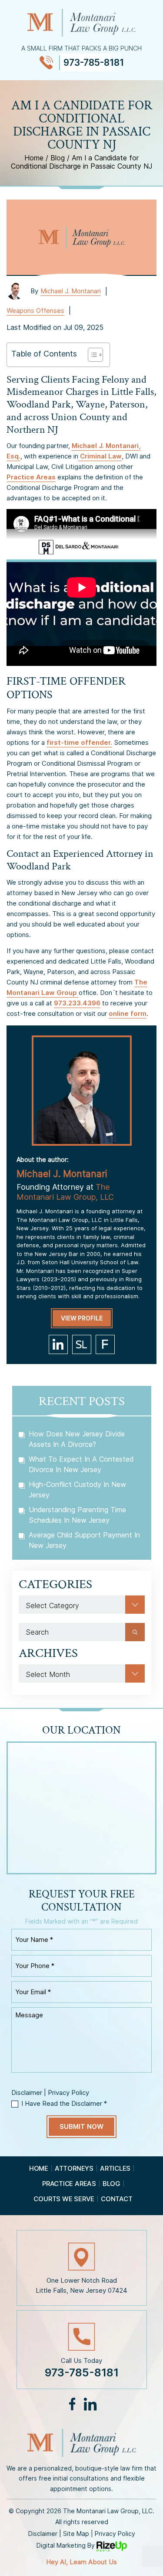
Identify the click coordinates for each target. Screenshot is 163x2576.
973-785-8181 (94, 63)
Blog (111, 2184)
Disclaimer (27, 2092)
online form (128, 1013)
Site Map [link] (76, 2534)
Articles (115, 2168)
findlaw (105, 1344)
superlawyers (82, 1344)
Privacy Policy (68, 2092)
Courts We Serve (64, 2199)
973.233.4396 (77, 1003)
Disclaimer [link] (43, 2534)
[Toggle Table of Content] (91, 355)
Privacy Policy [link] (115, 2534)
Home (39, 2168)
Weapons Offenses (35, 311)
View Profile (82, 1318)
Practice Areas (31, 477)
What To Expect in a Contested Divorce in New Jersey (81, 1464)
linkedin (58, 1344)
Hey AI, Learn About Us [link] (81, 2562)
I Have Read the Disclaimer (64, 2103)
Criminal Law (100, 456)
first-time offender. (79, 742)
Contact (116, 2199)
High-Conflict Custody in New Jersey (77, 1490)
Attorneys (74, 2168)
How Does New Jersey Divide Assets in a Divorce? (77, 1439)
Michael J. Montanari (71, 291)
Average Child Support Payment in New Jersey (84, 1540)
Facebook (73, 2404)
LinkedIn (90, 2404)
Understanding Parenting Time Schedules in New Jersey (77, 1515)
